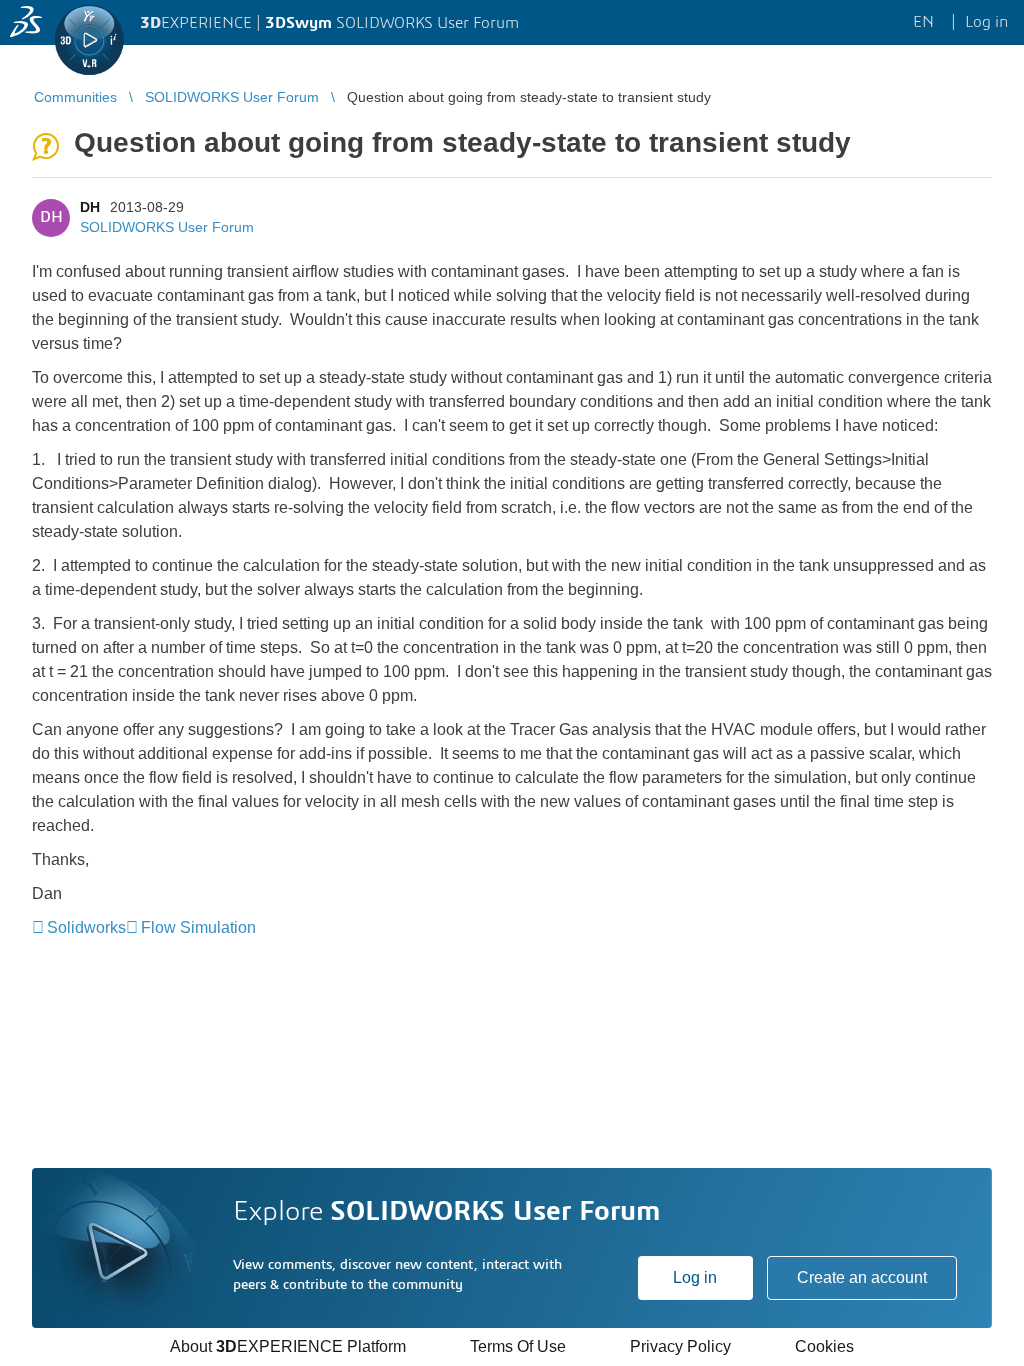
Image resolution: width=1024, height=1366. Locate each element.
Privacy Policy (680, 1346)
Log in (695, 1277)
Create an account (862, 1277)
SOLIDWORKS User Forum (167, 227)
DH (90, 207)
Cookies (824, 1346)
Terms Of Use (518, 1346)
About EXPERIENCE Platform (288, 1346)
